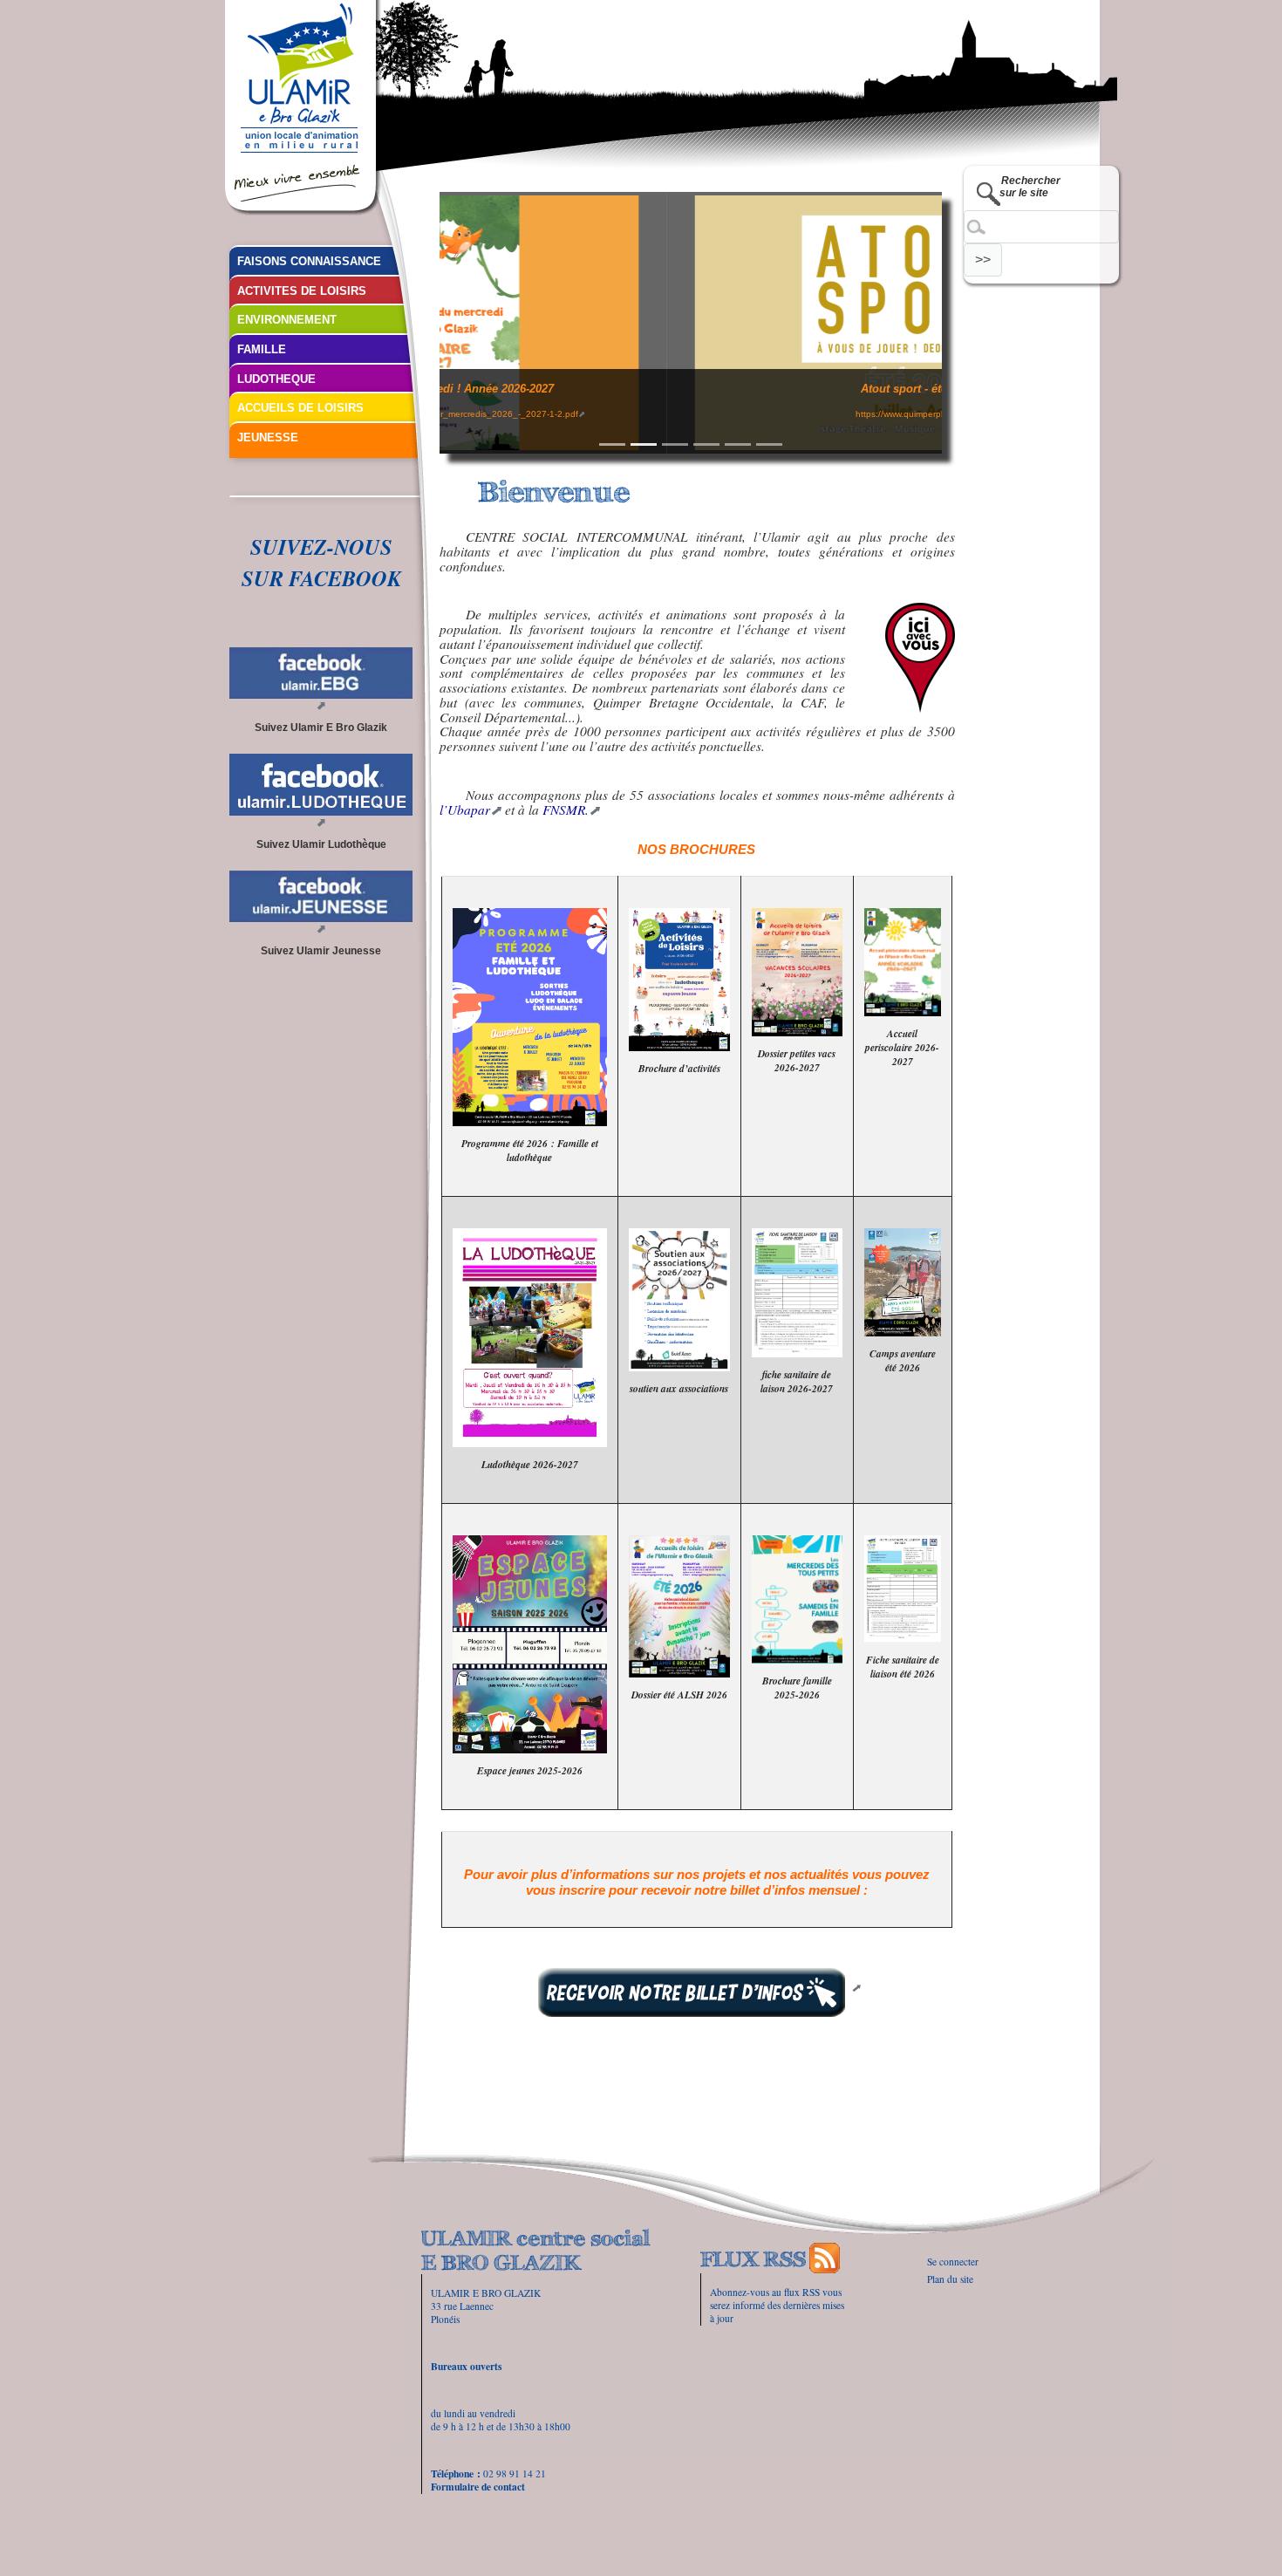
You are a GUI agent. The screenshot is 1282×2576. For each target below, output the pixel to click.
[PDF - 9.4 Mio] (903, 1282)
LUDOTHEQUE (276, 379)
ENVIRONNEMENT (287, 320)
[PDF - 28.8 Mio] (679, 980)
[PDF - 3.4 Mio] (530, 1017)
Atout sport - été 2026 (690, 389)
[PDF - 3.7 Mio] (903, 962)
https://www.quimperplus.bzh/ (687, 414)
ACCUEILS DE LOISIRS (300, 408)
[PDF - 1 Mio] (797, 972)
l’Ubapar (465, 810)
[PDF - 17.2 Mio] (530, 1644)
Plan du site (950, 2279)
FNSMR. (566, 810)
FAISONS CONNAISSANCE (309, 261)
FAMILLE (262, 349)
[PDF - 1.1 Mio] (679, 1606)
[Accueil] (303, 108)
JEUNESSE (268, 437)
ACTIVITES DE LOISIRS (302, 291)
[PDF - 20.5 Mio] (797, 1599)
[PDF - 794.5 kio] (797, 1292)
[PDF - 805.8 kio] (903, 1589)
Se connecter (953, 2262)
